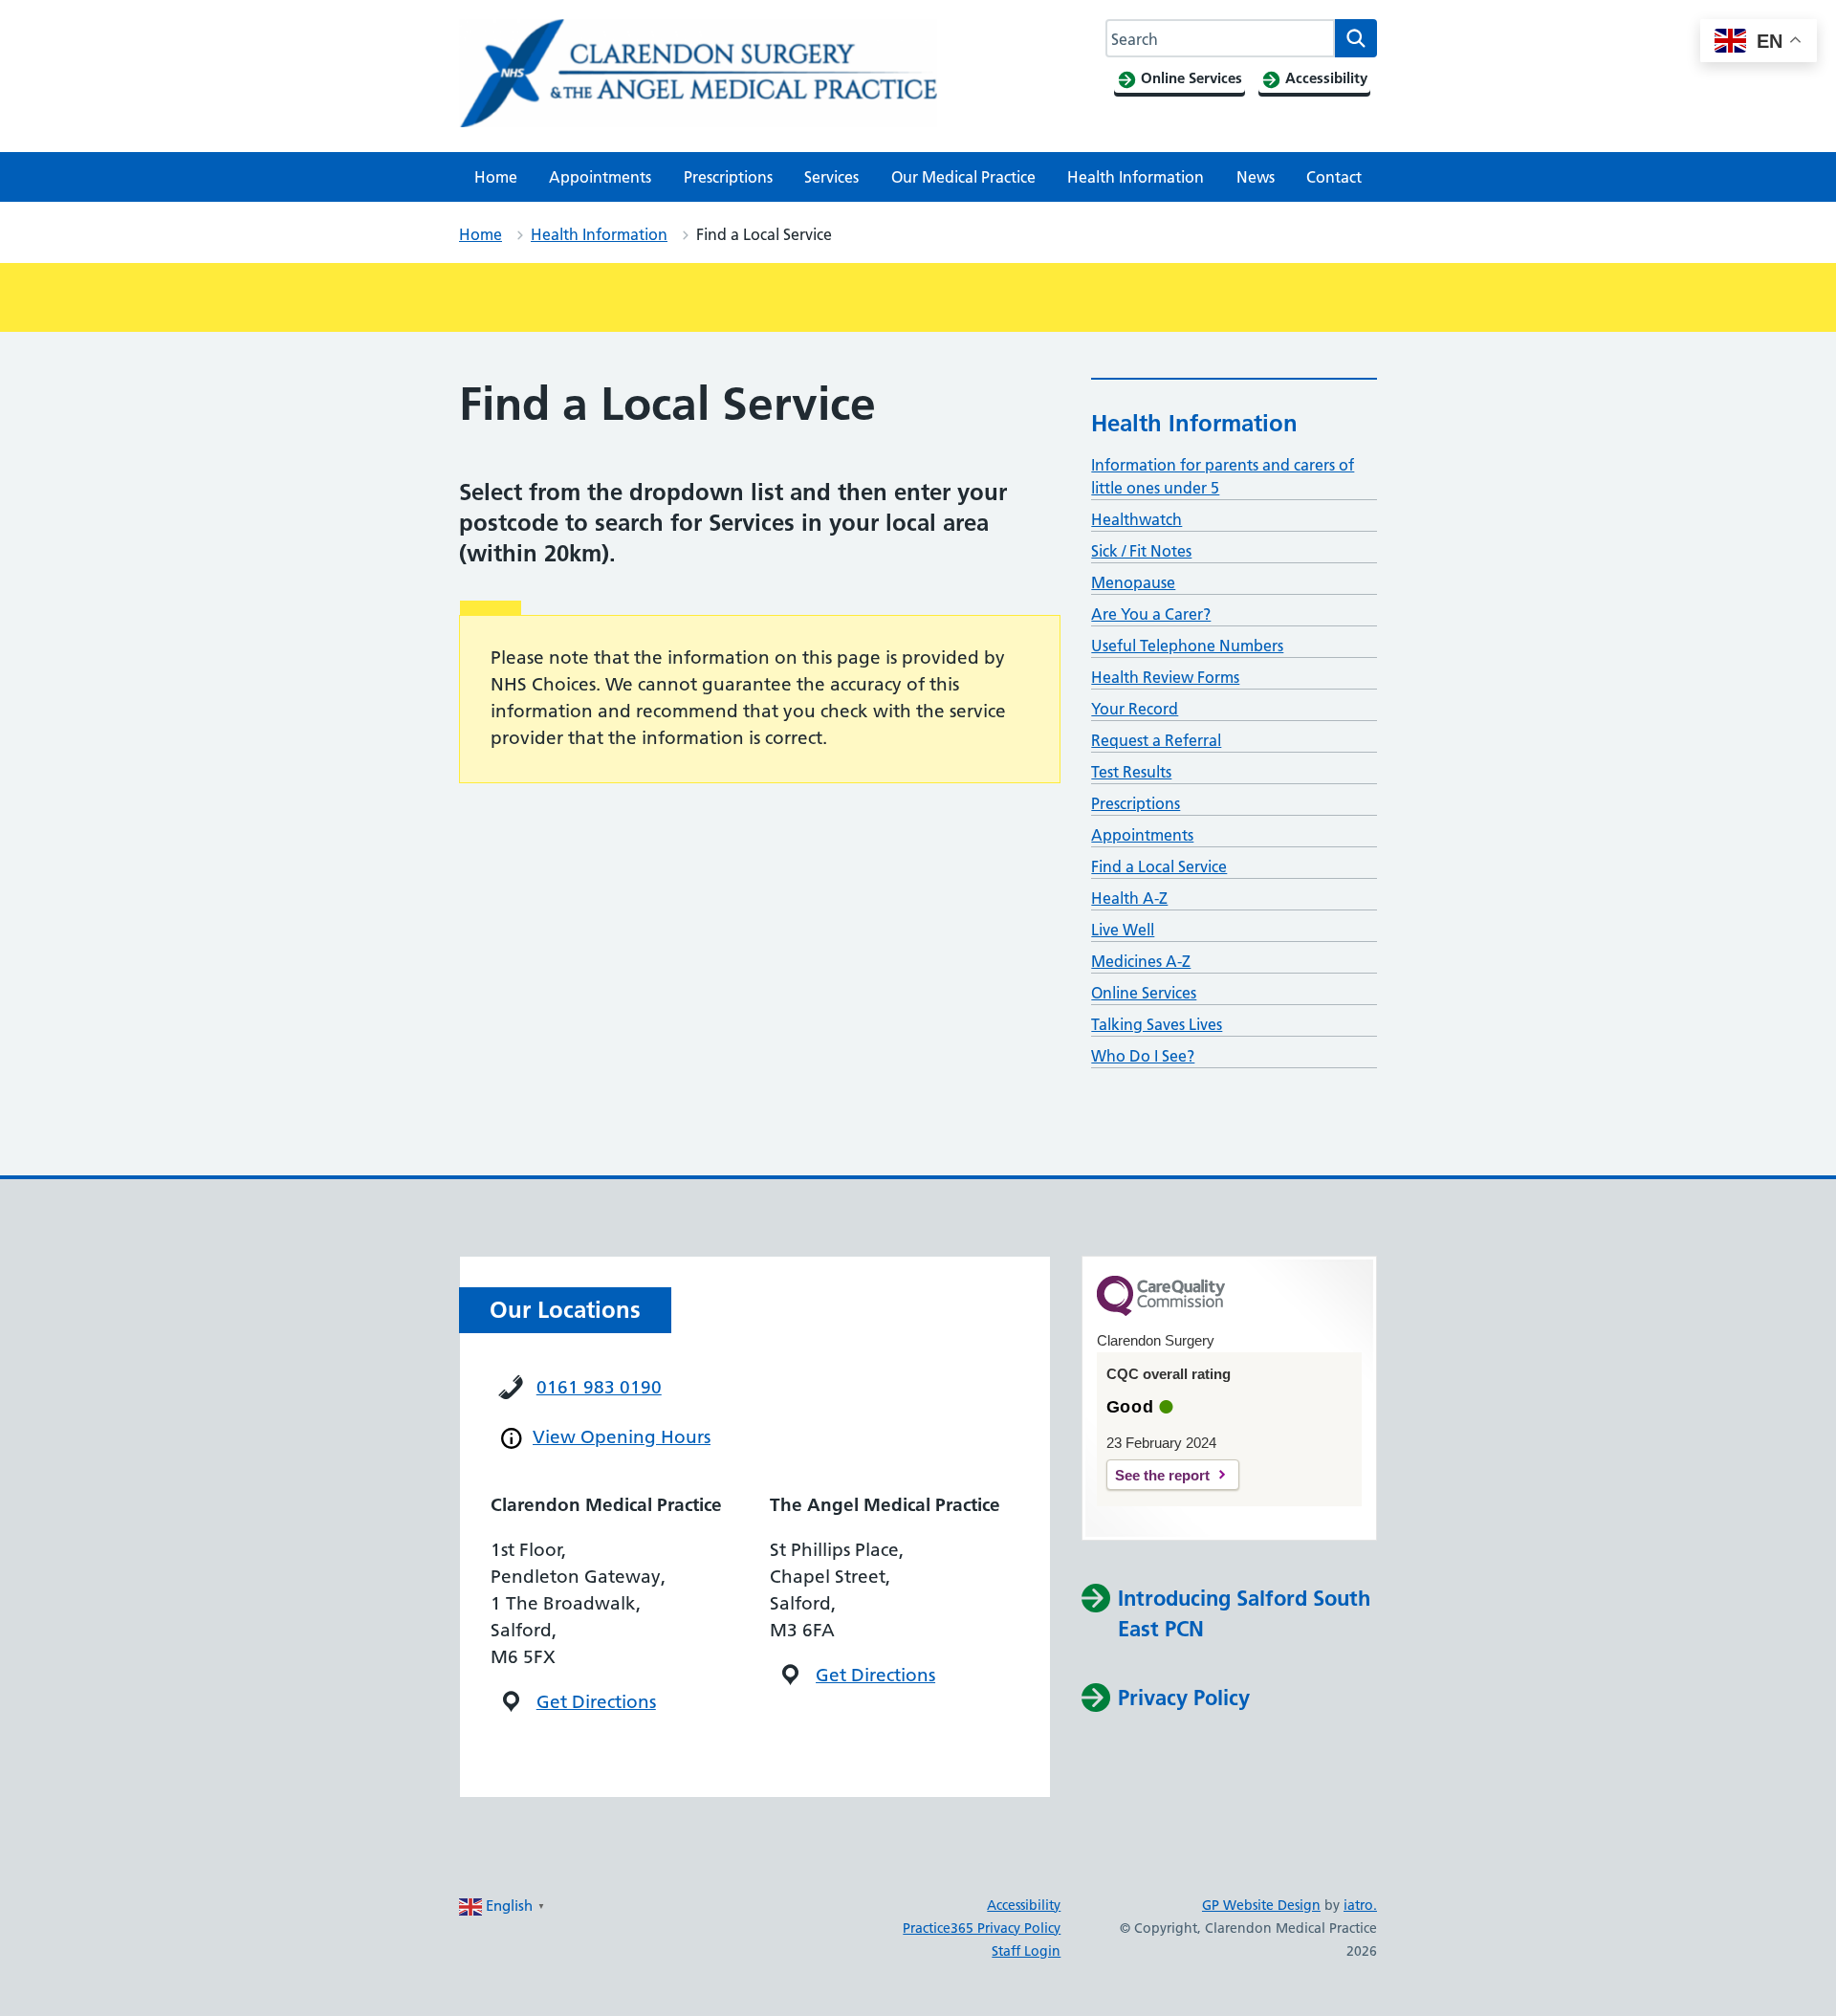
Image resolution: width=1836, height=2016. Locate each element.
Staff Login (1026, 1951)
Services (831, 177)
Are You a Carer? (1151, 614)
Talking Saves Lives (1157, 1024)
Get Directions (596, 1702)
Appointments (600, 177)
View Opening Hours (622, 1437)
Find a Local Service (1159, 866)
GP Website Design (1261, 1905)
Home (496, 177)
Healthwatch (1137, 519)
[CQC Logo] (1161, 1311)
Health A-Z (1129, 898)
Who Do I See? (1143, 1056)
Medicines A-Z (1141, 961)
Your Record (1135, 709)
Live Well (1123, 930)
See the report (1162, 1475)
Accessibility (1024, 1905)
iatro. (1360, 1905)
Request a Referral (1156, 740)
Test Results (1131, 772)
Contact (1334, 177)
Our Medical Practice (963, 177)
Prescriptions (728, 177)
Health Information (1136, 177)
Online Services (1144, 993)
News (1256, 177)
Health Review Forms (1165, 677)
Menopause (1133, 582)
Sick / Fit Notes (1141, 551)
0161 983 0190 (599, 1387)
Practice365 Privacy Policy (982, 1928)
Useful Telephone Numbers (1187, 646)
